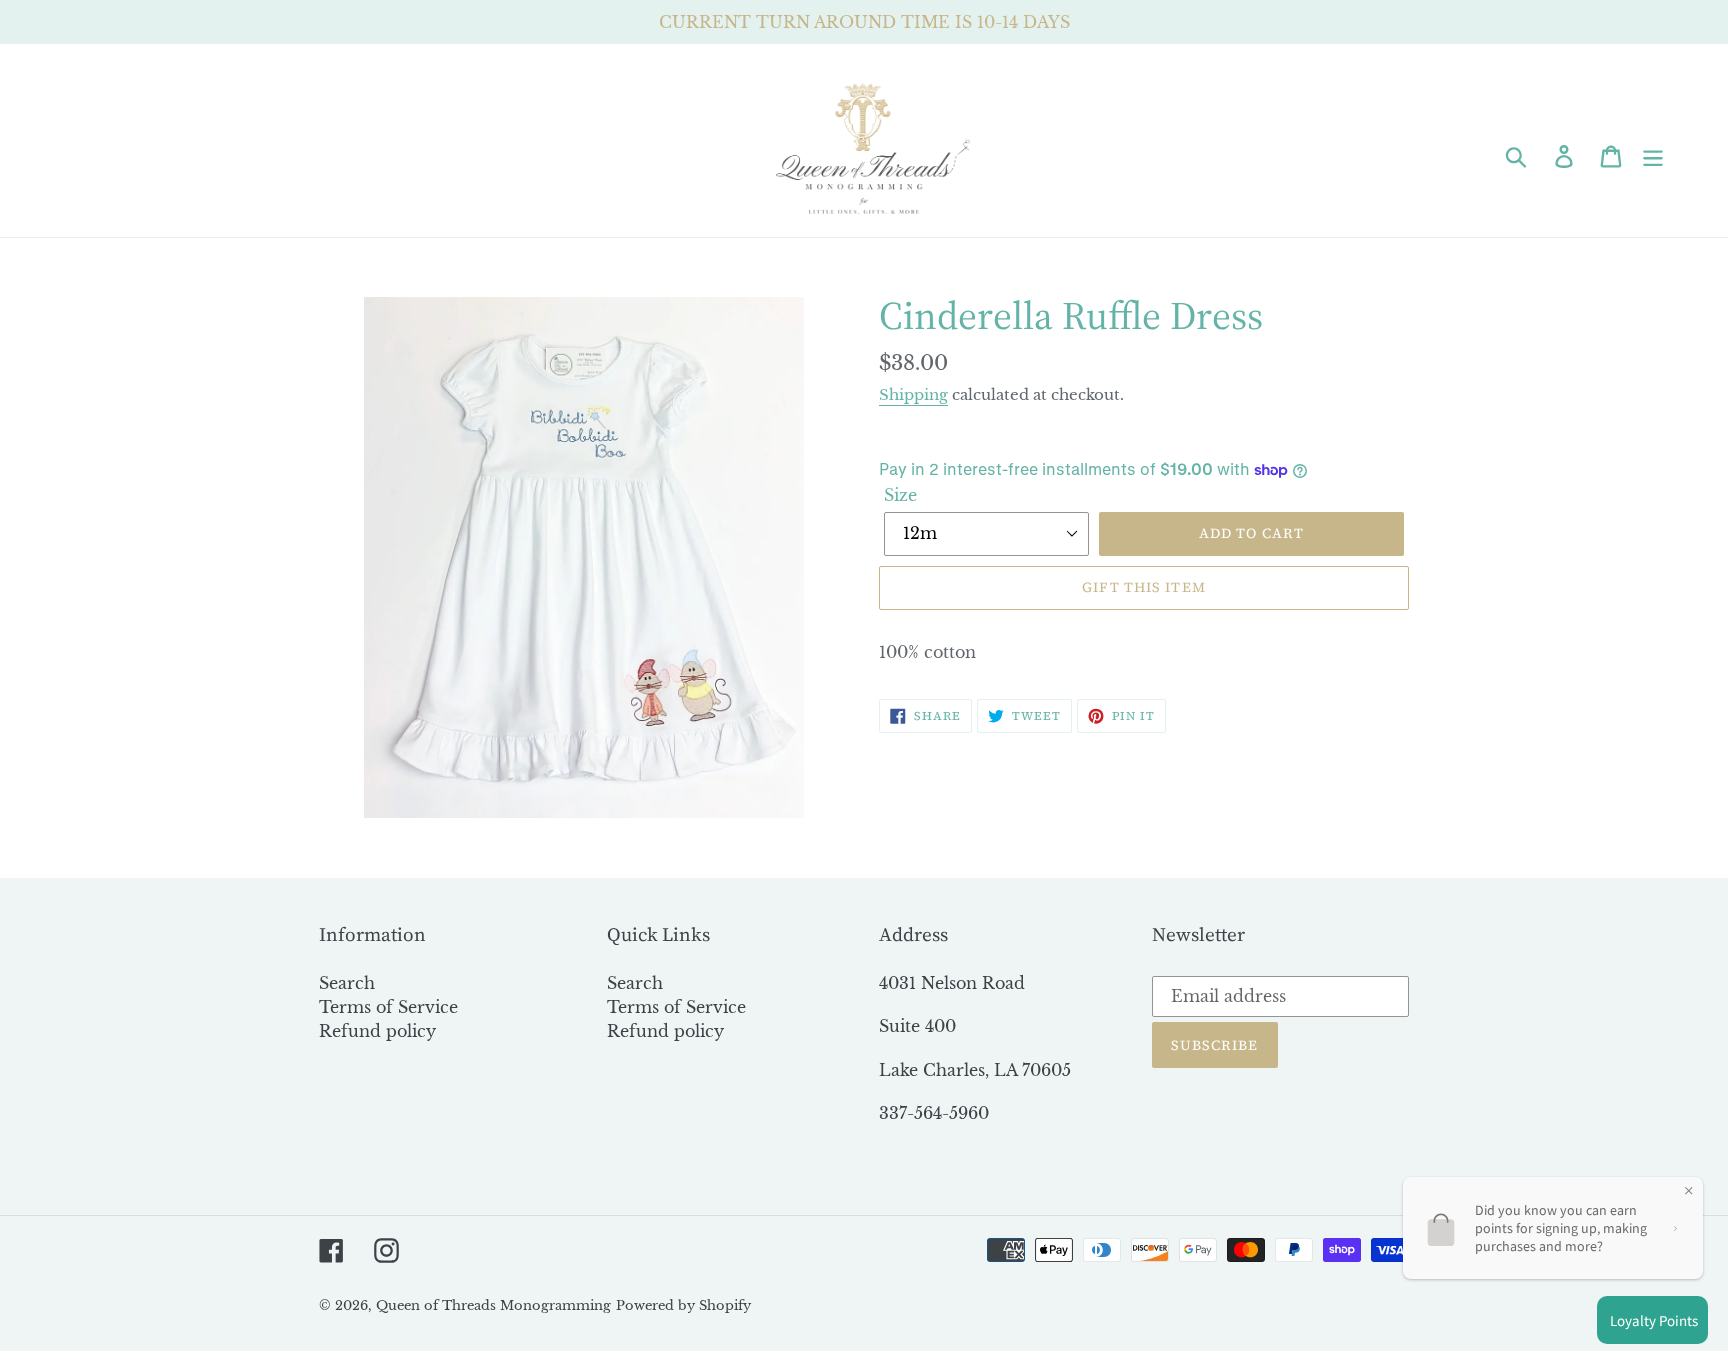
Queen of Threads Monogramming (493, 1305)
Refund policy (377, 1031)
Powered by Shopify (683, 1305)
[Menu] (1654, 155)
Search (347, 983)
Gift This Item (1144, 587)
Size (900, 495)
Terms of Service (388, 1007)
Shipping (913, 394)
